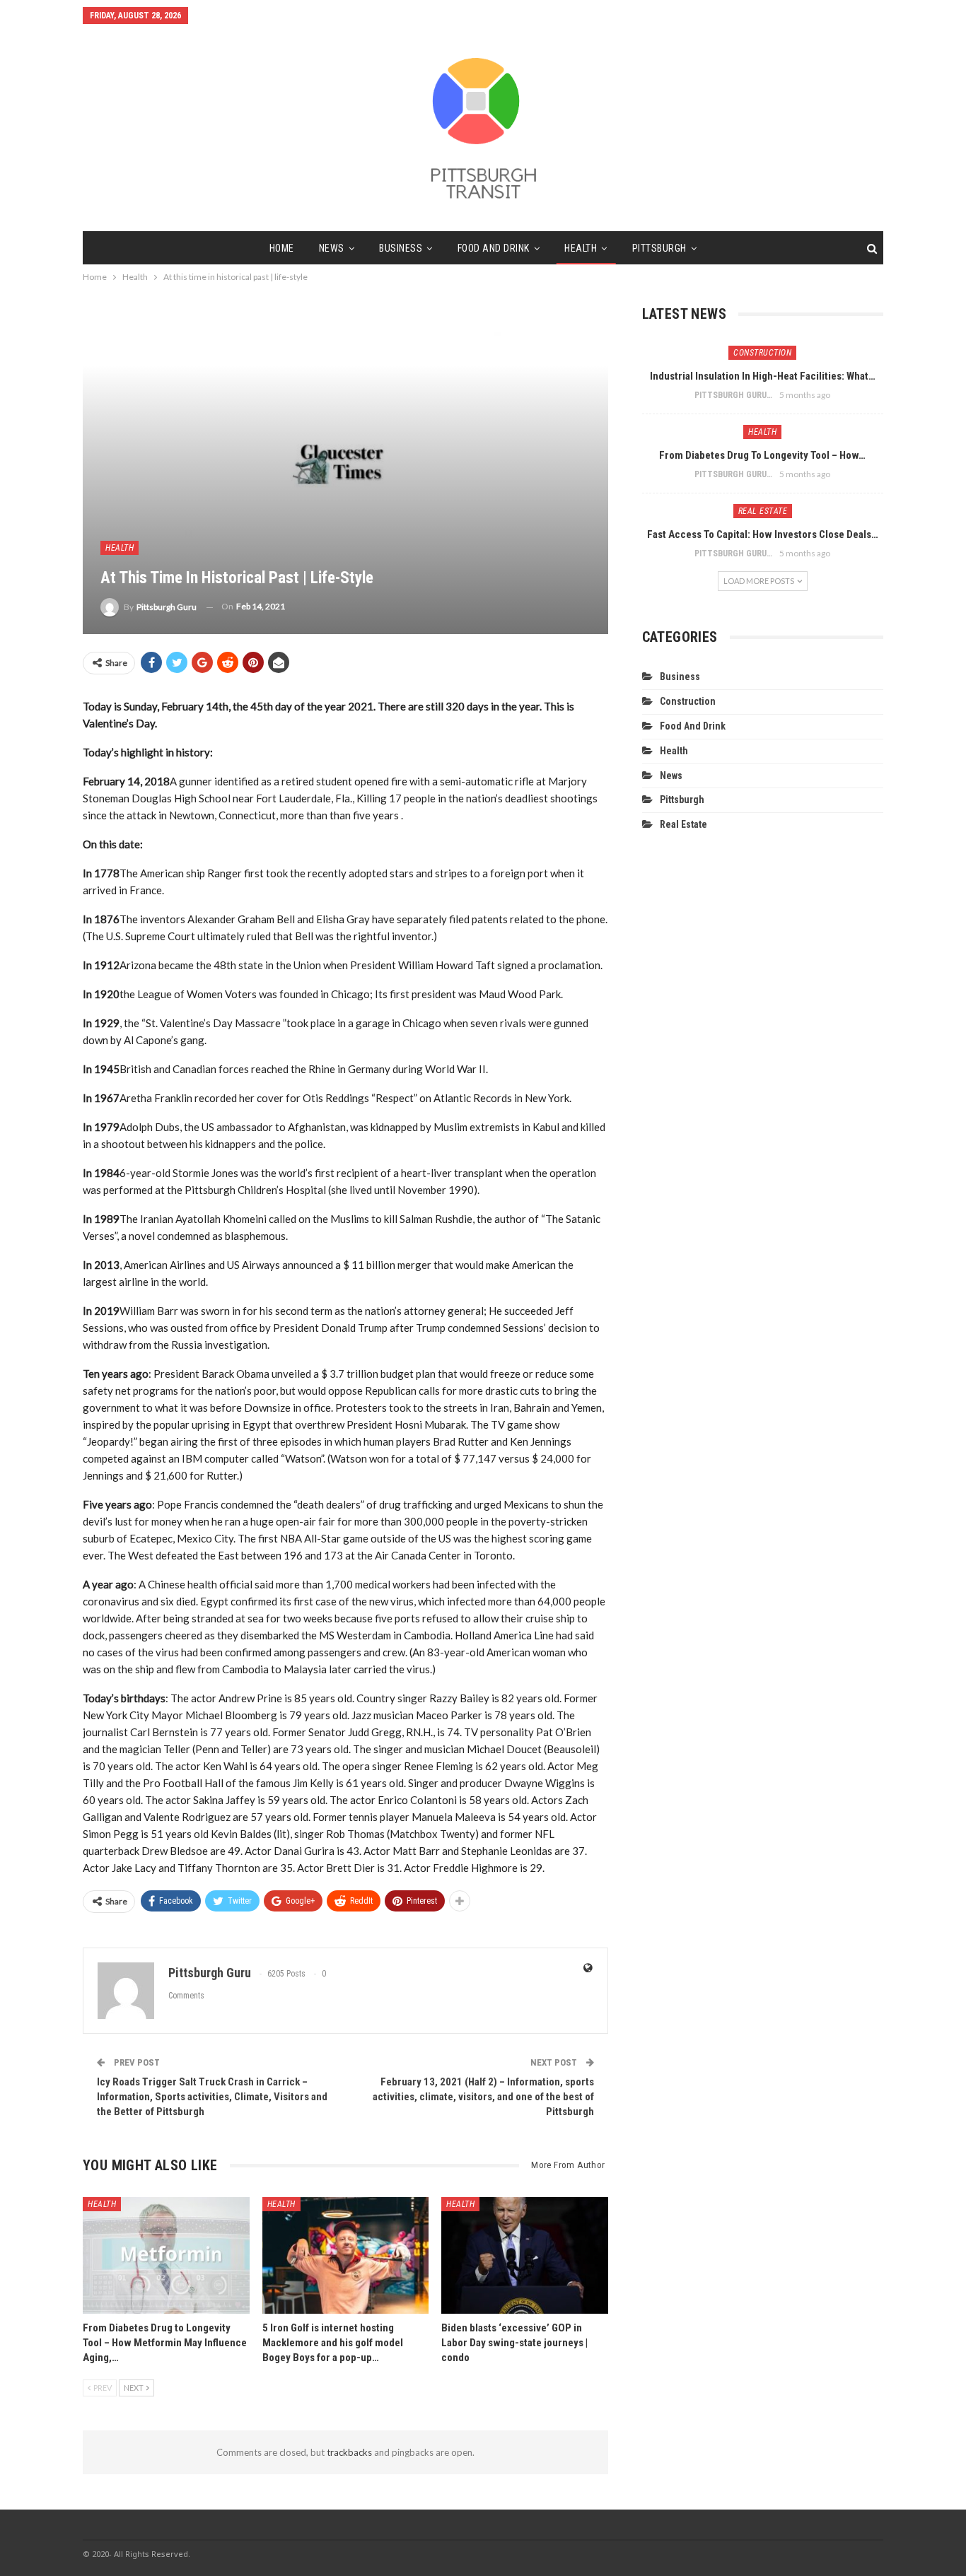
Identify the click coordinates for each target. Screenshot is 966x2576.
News (332, 248)
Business (401, 248)
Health (581, 248)
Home (282, 248)
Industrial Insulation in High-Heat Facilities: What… (763, 376)
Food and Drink (494, 248)
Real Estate (763, 511)
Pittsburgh (659, 248)
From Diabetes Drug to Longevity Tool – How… (762, 455)
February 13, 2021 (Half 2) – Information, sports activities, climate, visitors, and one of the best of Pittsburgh (483, 2097)
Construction (762, 353)
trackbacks (349, 2452)
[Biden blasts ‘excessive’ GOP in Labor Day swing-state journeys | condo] (525, 2255)
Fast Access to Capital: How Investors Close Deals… (763, 534)
